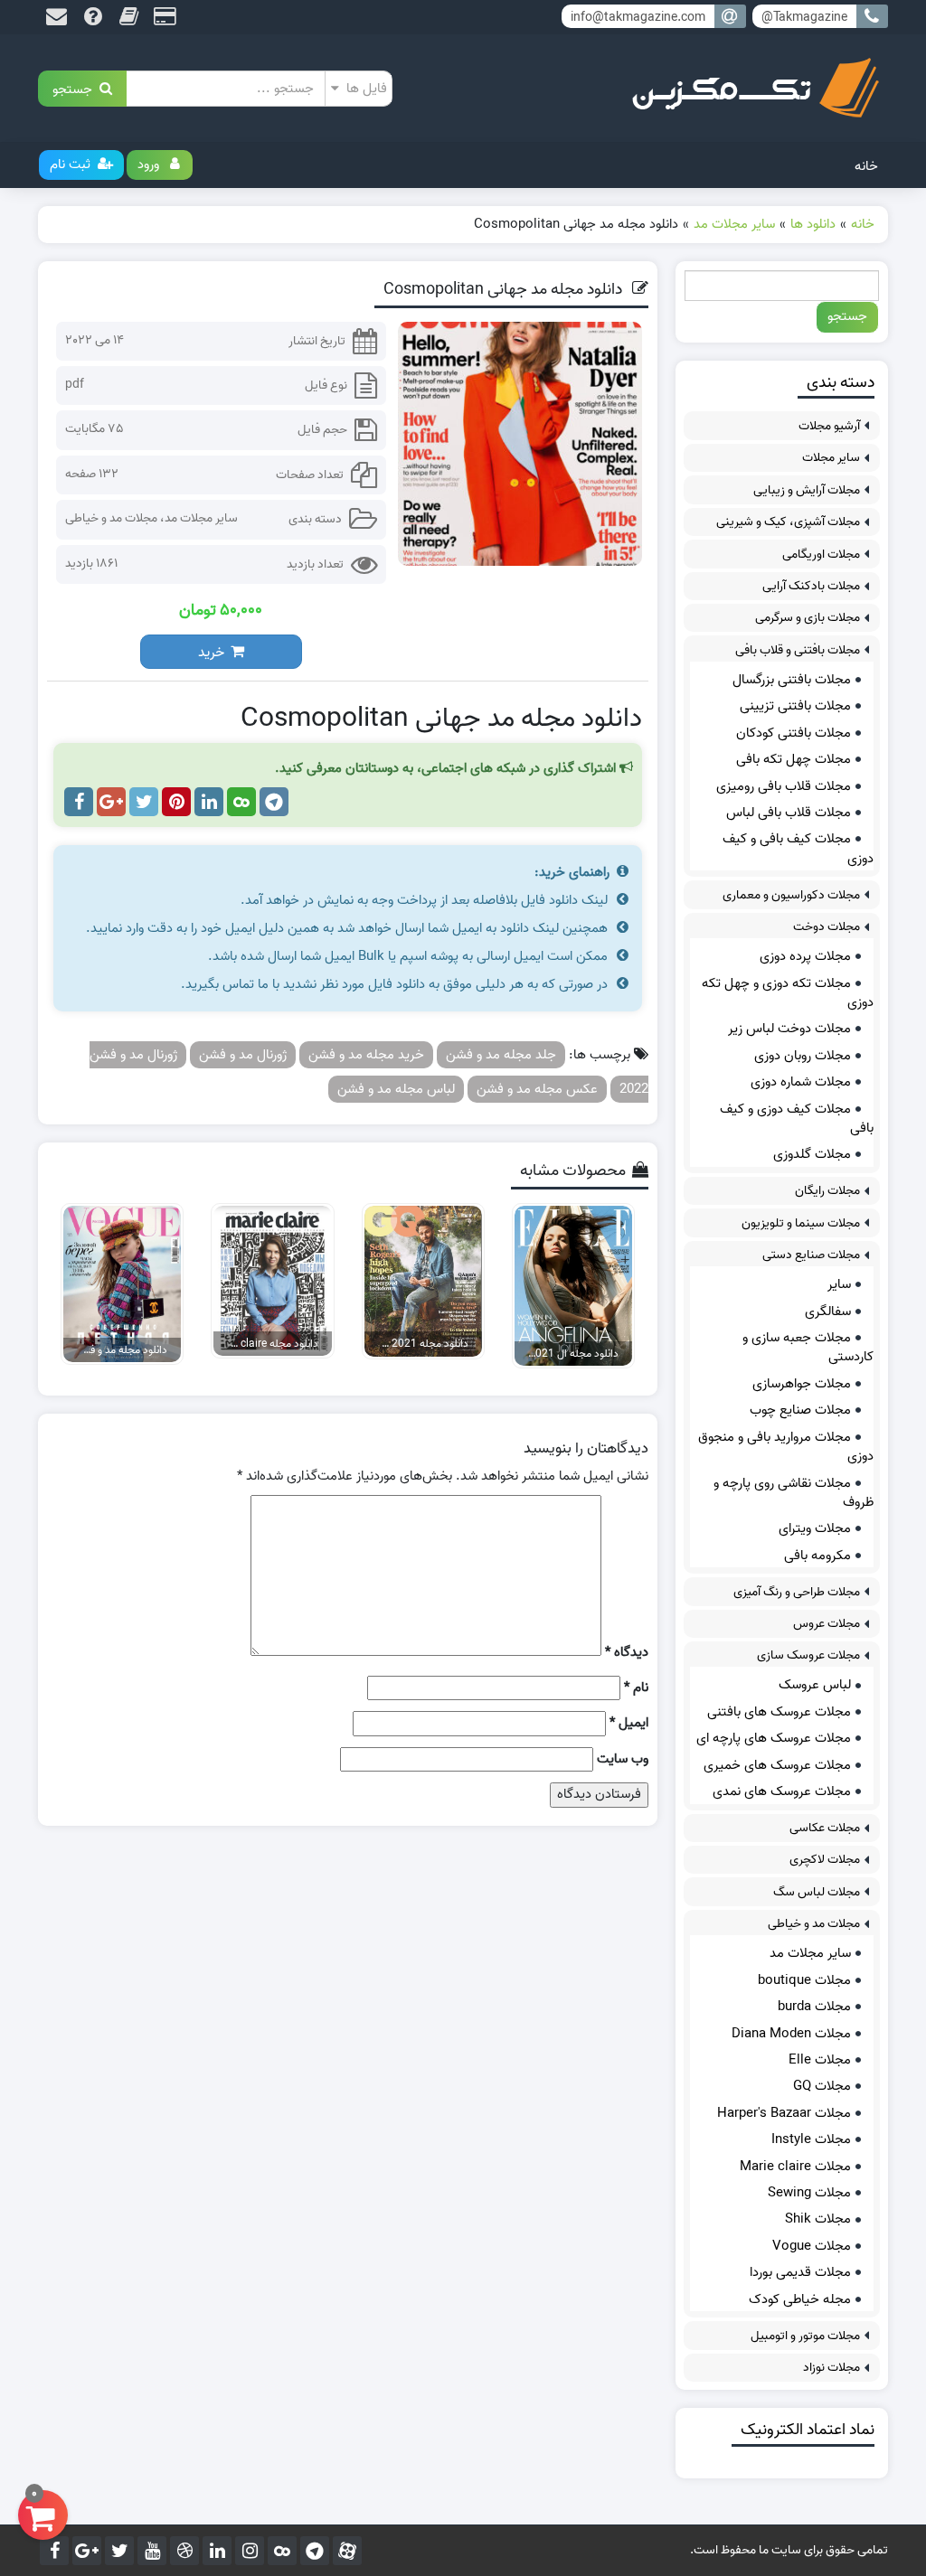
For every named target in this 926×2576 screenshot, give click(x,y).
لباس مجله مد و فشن (396, 1089)
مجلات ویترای (815, 1528)
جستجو (76, 88)
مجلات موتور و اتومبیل (805, 2336)
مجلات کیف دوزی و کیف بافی (797, 1119)
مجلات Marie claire (795, 2167)
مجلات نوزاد (832, 2368)
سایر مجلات (831, 458)
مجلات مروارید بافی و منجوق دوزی (786, 1447)
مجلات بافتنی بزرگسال (792, 680)
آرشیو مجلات (829, 426)
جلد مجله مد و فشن (501, 1055)
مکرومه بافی (817, 1556)
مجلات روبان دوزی (803, 1056)
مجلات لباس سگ (817, 1892)
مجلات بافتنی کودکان (794, 733)
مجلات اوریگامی (821, 555)
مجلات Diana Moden (791, 2034)
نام (636, 1688)
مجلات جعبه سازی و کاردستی (808, 1347)
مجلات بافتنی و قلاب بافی (798, 650)
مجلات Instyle (811, 2139)
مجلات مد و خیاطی (111, 518)
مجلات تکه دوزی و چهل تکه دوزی (788, 993)
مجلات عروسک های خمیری (777, 1765)
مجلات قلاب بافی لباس (789, 813)
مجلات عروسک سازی (808, 1655)
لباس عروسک (815, 1685)
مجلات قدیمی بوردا (800, 2272)
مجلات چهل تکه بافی (794, 759)
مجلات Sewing (809, 2193)
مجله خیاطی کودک (800, 2299)
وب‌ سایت (623, 1759)
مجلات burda (814, 2007)
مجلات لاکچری (825, 1860)
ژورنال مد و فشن (243, 1055)
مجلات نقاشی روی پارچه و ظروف (794, 1493)
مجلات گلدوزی (812, 1154)
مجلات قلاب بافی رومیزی (784, 786)
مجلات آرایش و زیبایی (807, 490)
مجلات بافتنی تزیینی (795, 706)
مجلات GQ (822, 2086)
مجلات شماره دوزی (801, 1082)
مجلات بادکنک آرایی (811, 586)
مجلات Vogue (812, 2246)
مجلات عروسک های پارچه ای (774, 1738)
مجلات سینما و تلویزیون (801, 1223)
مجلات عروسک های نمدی (782, 1791)
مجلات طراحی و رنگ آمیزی (797, 1592)
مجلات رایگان (827, 1191)
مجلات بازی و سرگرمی (808, 618)
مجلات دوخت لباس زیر (789, 1029)
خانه (866, 166)
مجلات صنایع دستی (811, 1255)
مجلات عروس (827, 1624)
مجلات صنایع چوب (800, 1410)
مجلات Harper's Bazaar (784, 2113)
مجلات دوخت (827, 927)
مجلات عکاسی (825, 1828)
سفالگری (828, 1312)
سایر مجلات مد (201, 518)
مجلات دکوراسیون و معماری (791, 895)
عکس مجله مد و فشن (537, 1089)
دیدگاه (627, 1653)
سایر (839, 1284)
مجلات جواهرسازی (802, 1384)
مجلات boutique (804, 1980)
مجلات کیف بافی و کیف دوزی (798, 848)
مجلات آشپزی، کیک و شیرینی (788, 522)
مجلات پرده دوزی (805, 956)
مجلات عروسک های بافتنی (779, 1712)
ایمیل (629, 1723)
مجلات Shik (818, 2219)
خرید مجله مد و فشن (366, 1055)
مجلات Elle (820, 2060)
